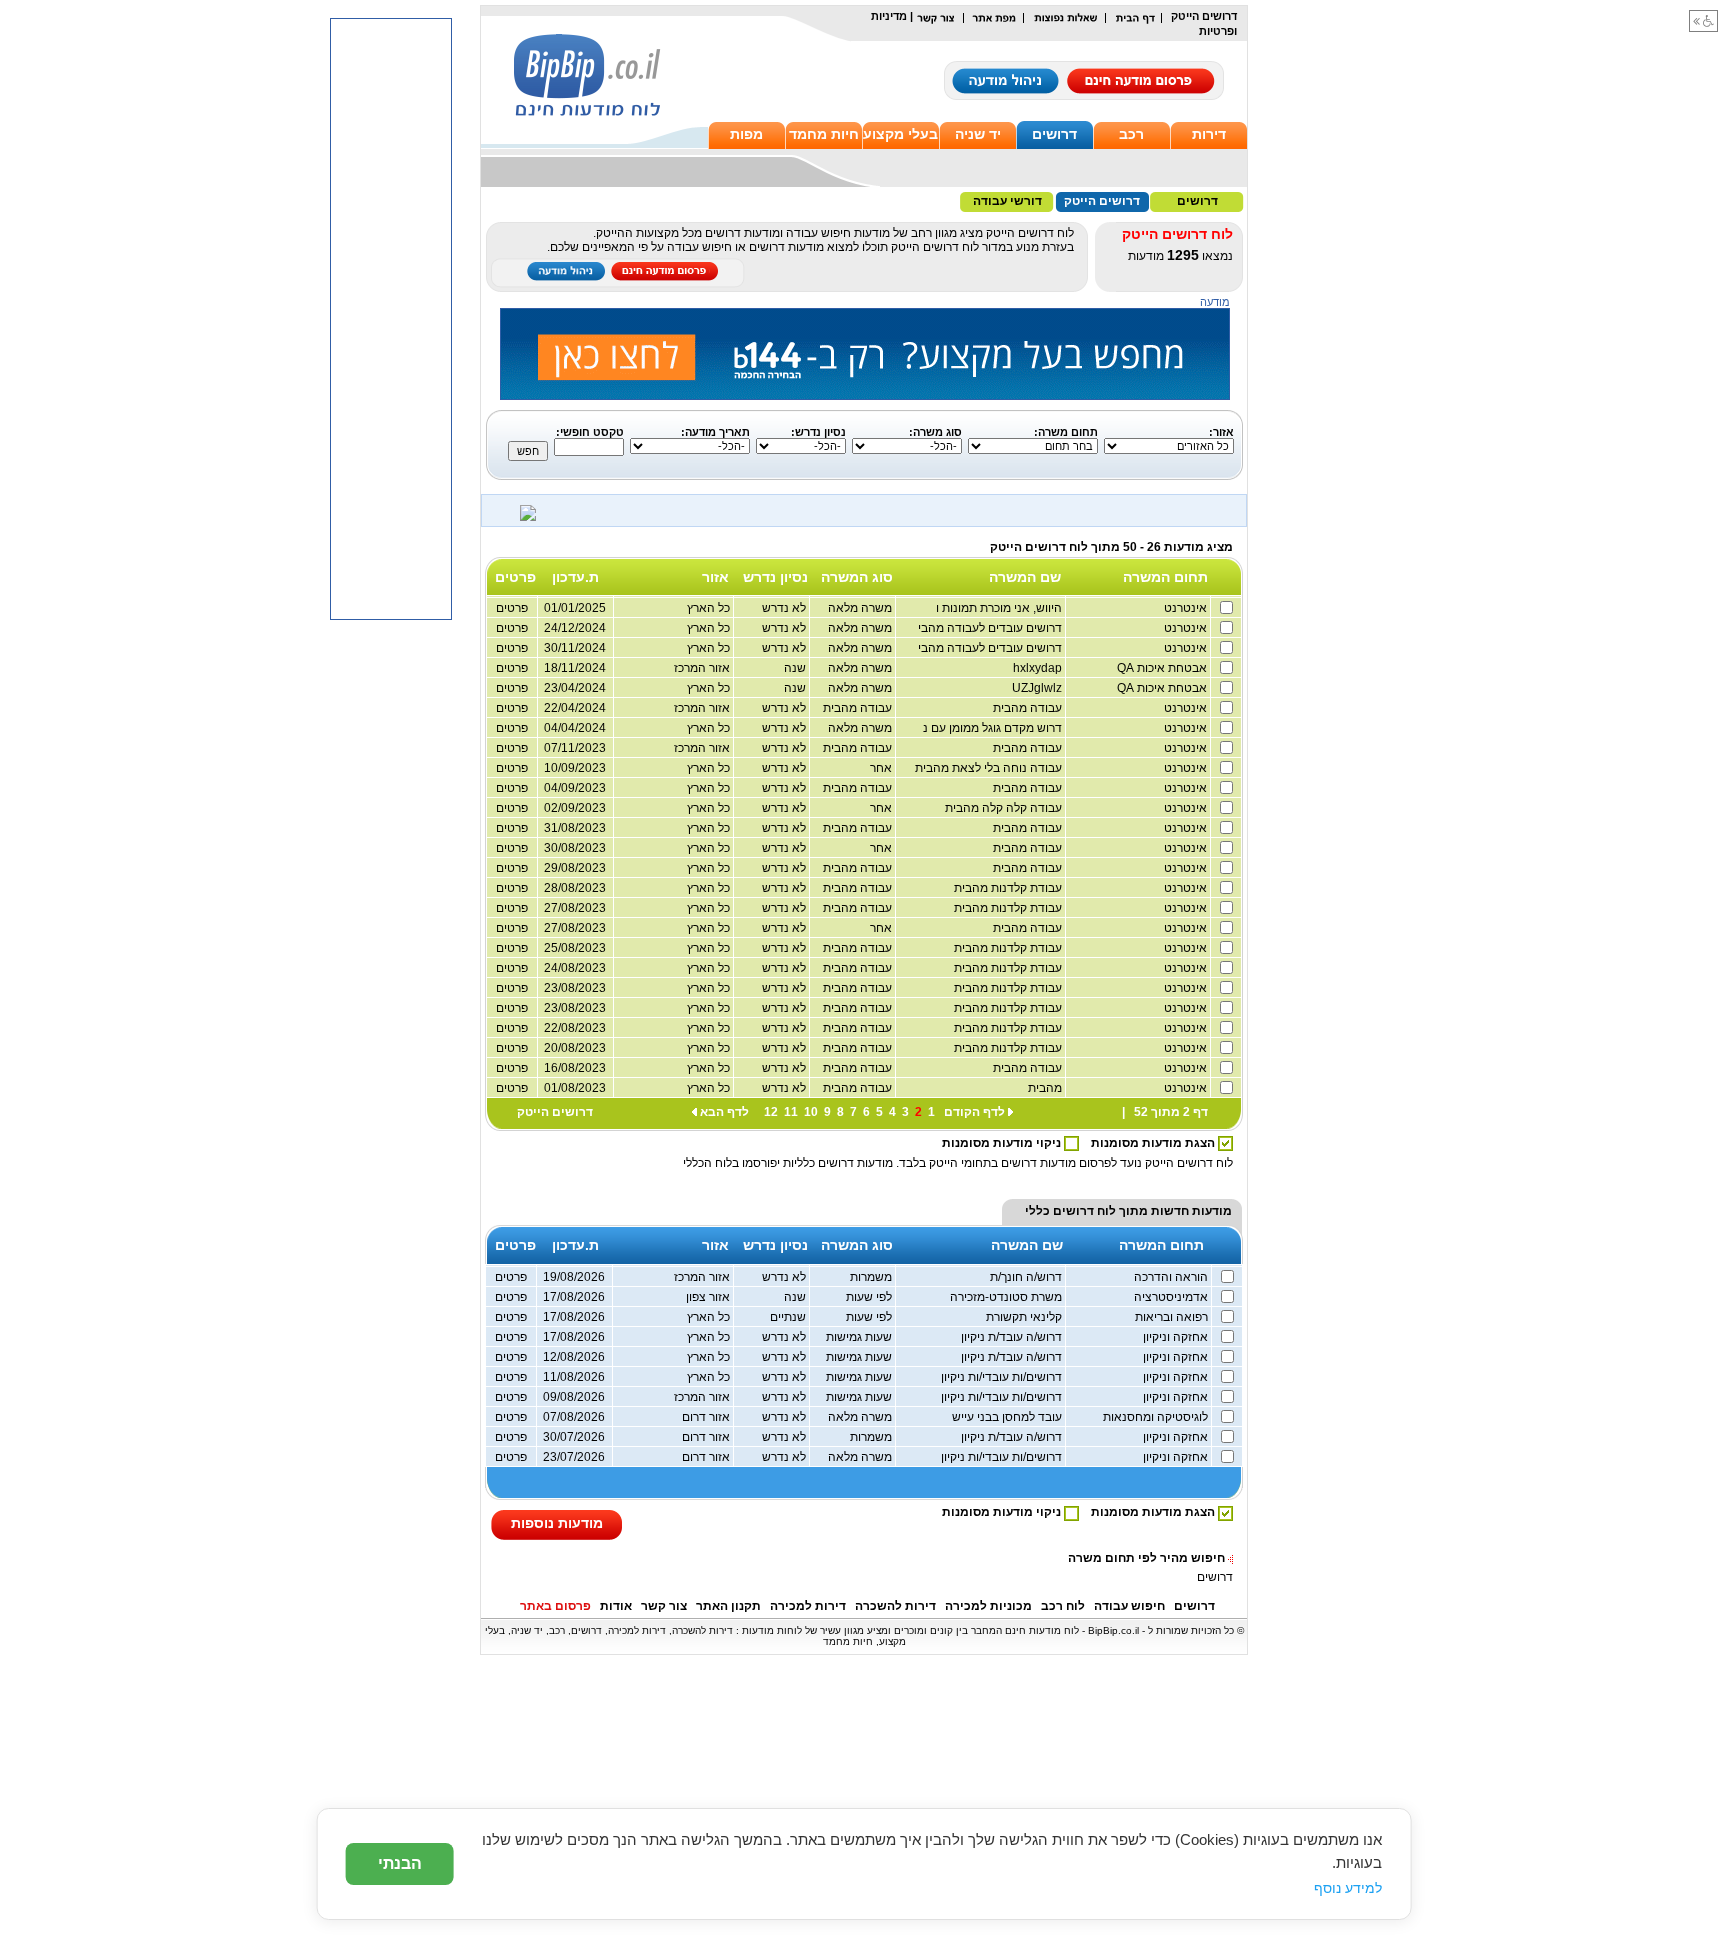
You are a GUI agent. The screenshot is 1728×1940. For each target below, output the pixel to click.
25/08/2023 (575, 948)
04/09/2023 (575, 788)
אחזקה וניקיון (1177, 1337)
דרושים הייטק (1102, 201)
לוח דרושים (1084, 1211)
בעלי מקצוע (900, 134)
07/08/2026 (574, 1417)
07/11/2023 (575, 748)
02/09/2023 (575, 808)
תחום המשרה (1165, 577)
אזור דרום (707, 1417)
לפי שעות (870, 1297)
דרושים (1054, 134)
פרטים (512, 608)
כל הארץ (710, 608)
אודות (616, 1606)
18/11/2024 (575, 668)
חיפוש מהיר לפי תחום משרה (1146, 1558)
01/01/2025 (575, 608)
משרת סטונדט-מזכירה (1007, 1297)
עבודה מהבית (1029, 708)
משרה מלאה (861, 608)
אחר (882, 768)
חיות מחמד (824, 134)
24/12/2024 (575, 628)
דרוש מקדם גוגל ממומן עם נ (994, 728)
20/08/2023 (575, 1048)
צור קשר (664, 1606)
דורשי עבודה (1007, 201)
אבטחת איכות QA (1163, 668)
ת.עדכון (575, 577)
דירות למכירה (808, 1606)
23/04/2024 (575, 688)
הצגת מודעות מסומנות (1154, 1143)
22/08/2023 (575, 1028)
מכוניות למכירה (988, 1606)
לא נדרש (785, 608)
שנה (796, 668)
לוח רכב (1063, 1606)
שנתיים (789, 1317)
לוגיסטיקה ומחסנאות (1157, 1417)
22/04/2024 (575, 708)
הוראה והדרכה (1172, 1277)
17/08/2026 (574, 1297)
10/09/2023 (575, 768)
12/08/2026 (574, 1357)
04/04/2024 (575, 728)
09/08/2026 (574, 1397)
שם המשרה (1025, 577)
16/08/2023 (575, 1068)
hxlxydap (1039, 668)
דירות (1209, 134)
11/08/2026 (574, 1377)
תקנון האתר (728, 1606)
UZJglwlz (1038, 688)
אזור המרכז (703, 668)
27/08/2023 (575, 908)
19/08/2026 (574, 1277)
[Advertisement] (391, 319)
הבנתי (400, 1863)
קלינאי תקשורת (1025, 1317)
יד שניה (978, 134)
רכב (1131, 134)
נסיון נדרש (775, 577)
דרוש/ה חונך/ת (1027, 1277)
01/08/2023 (575, 1088)
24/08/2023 (575, 968)
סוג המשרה (857, 577)
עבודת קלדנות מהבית (1009, 888)
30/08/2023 (575, 848)
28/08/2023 (575, 888)
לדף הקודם (974, 1112)
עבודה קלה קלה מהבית (1005, 808)
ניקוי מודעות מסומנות (1003, 1143)
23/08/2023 (575, 988)
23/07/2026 (574, 1457)
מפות (746, 134)
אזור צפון (709, 1297)
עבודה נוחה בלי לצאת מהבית (990, 768)
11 (791, 1112)
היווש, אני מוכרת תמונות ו (1000, 608)
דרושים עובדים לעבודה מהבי (991, 628)
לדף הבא (724, 1112)
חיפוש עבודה (1129, 1606)
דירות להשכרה (895, 1606)
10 (811, 1112)
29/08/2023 (575, 868)
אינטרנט (1187, 608)
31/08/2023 (575, 828)
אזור (715, 577)
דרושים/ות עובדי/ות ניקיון (1003, 1377)
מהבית (1046, 1088)
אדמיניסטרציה (1172, 1297)
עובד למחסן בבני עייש (1008, 1417)
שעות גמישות (860, 1337)
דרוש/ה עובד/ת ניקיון (1013, 1337)
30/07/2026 (574, 1437)
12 (771, 1112)
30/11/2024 (575, 648)
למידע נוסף (1348, 1888)
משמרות (872, 1277)
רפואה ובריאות (1173, 1317)
